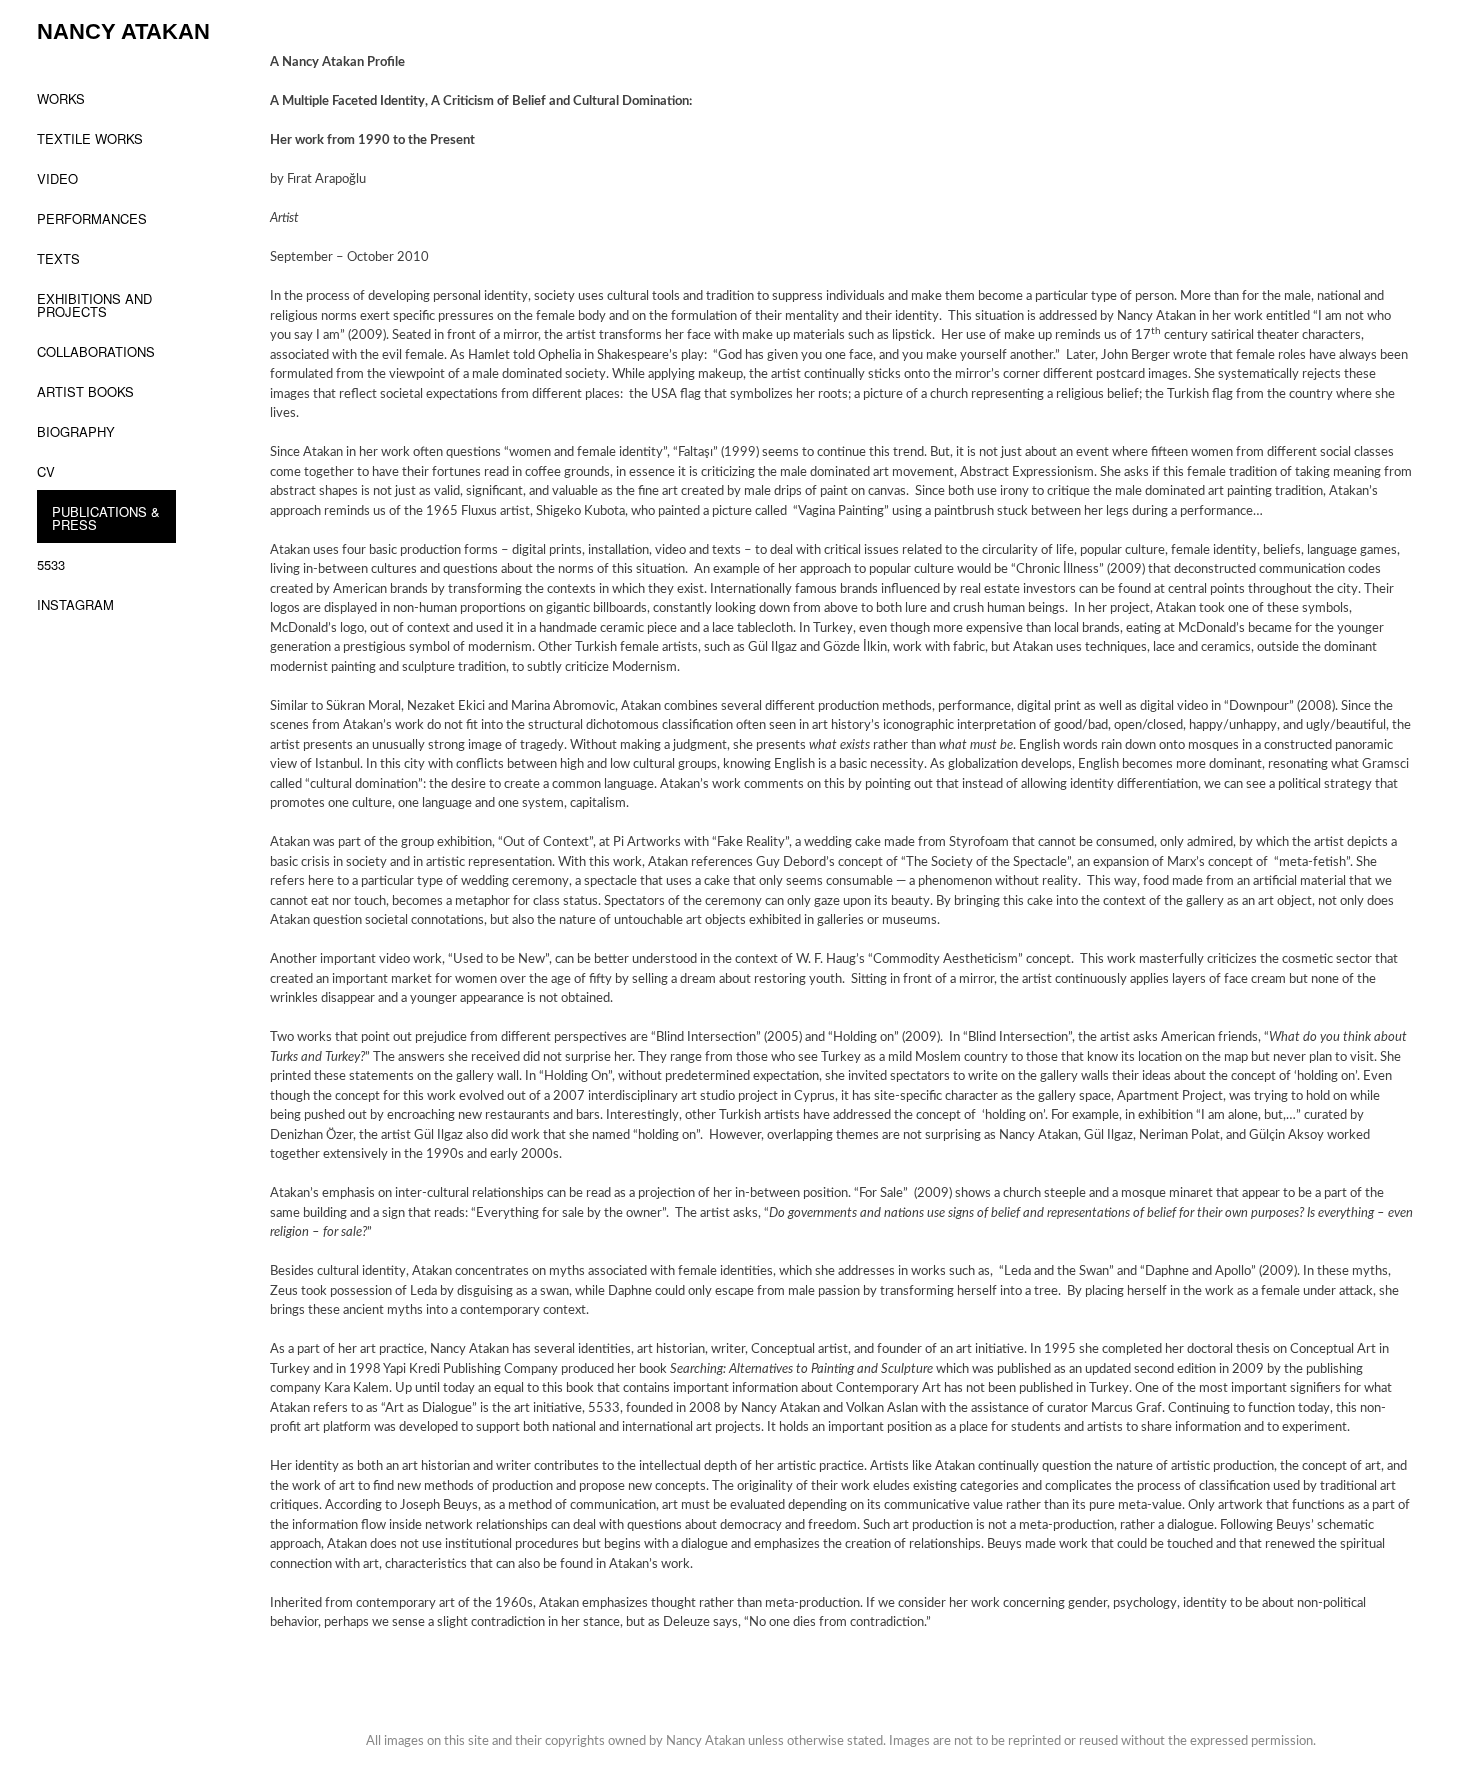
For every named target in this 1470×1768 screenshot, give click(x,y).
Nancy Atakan (123, 31)
